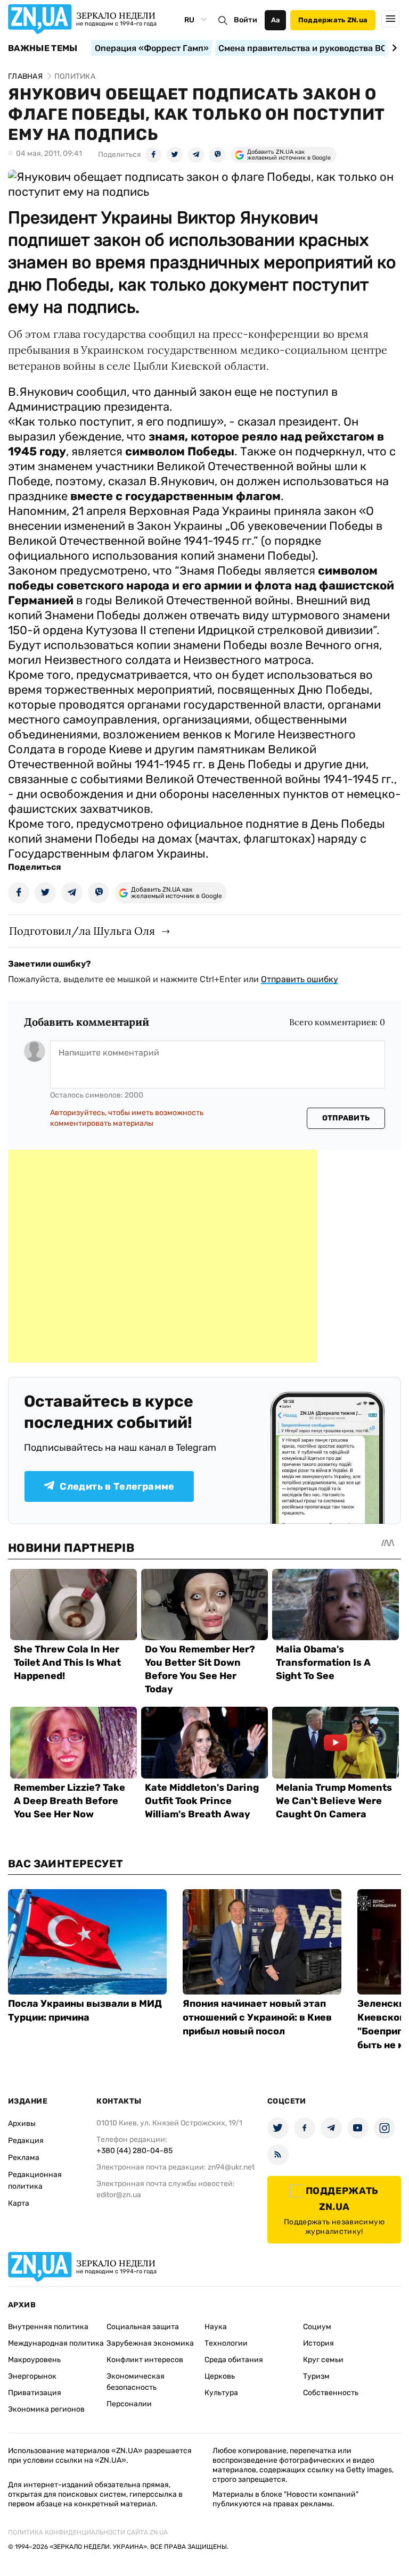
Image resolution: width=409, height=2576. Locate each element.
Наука (216, 2327)
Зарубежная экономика (150, 2343)
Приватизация (35, 2393)
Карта (19, 2203)
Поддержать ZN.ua (333, 20)
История (318, 2343)
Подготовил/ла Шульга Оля (82, 931)
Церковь (220, 2376)
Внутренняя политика (48, 2327)
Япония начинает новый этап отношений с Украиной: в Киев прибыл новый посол (257, 2017)
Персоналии (129, 2404)
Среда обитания (234, 2360)
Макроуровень (34, 2360)
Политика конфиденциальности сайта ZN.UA (88, 2532)
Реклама (24, 2158)
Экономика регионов (46, 2409)
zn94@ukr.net (231, 2167)
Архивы (22, 2124)
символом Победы (180, 451)
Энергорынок (32, 2376)
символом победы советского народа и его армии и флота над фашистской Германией (201, 585)
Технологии (226, 2343)
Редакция (26, 2141)
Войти (246, 20)
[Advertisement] (162, 1256)
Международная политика (56, 2343)
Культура (221, 2393)
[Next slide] (393, 48)
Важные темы (43, 48)
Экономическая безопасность (136, 2382)
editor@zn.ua (119, 2195)
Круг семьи (323, 2360)
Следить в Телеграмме (117, 1486)
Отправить (346, 1118)
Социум (317, 2327)
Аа (276, 20)
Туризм (316, 2376)
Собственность (331, 2393)
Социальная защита (143, 2327)
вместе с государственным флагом (175, 496)
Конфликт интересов (145, 2360)
